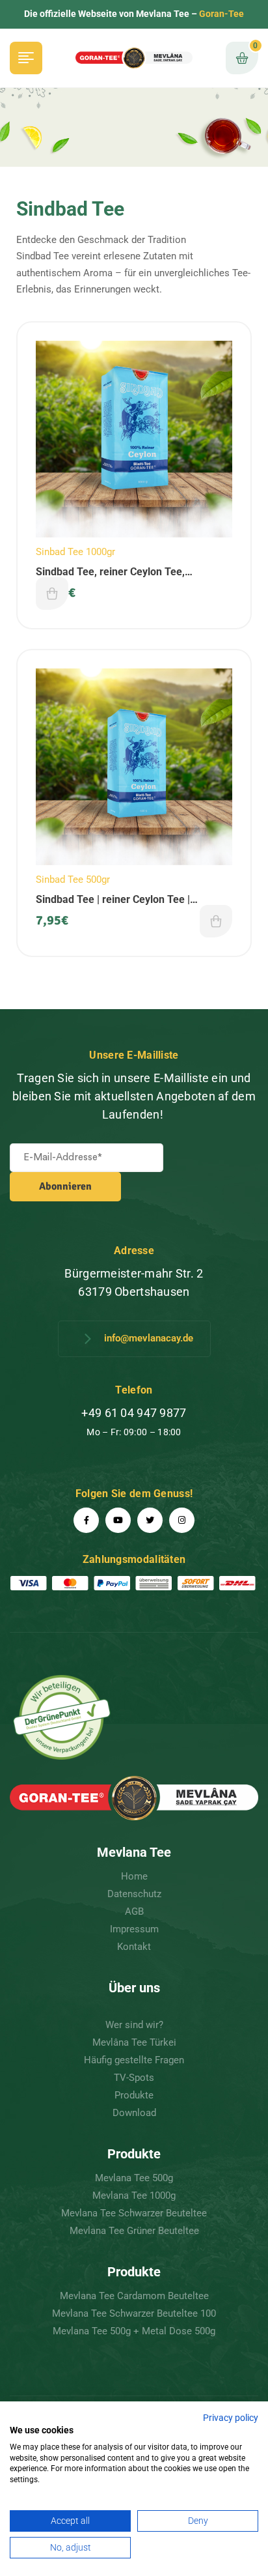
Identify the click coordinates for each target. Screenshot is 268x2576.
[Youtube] (118, 1520)
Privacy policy (231, 2418)
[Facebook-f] (86, 1520)
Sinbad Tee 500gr (73, 880)
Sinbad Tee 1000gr (75, 552)
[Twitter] (150, 1520)
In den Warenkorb (52, 594)
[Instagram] (182, 1520)
